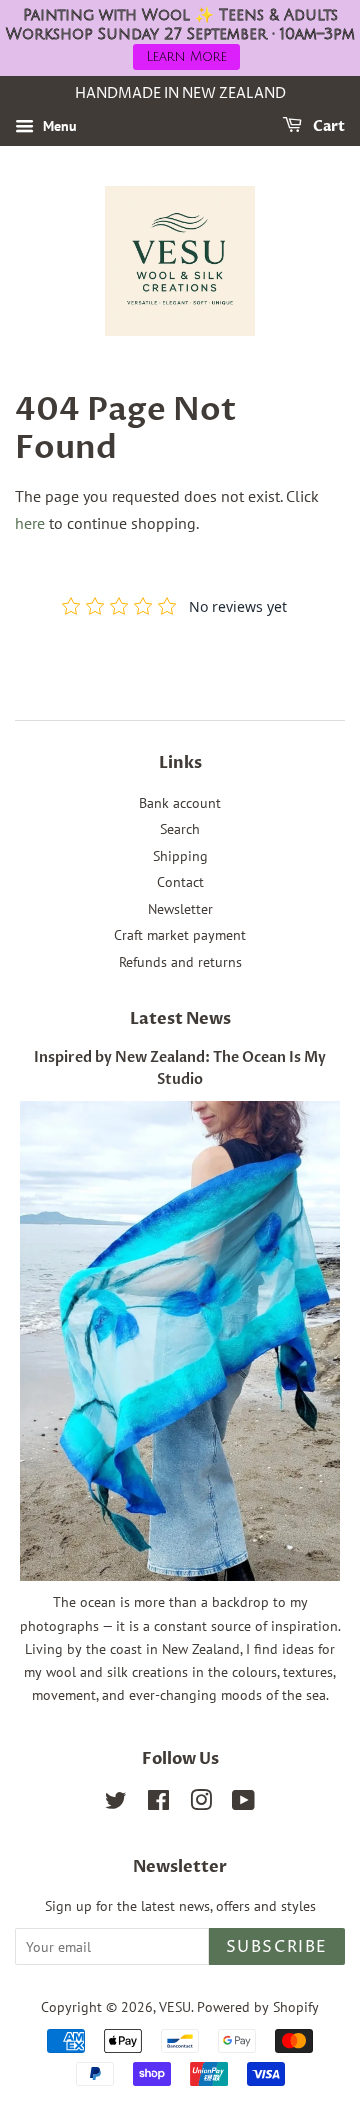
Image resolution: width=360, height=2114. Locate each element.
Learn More (186, 57)
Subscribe (277, 1947)
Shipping (180, 856)
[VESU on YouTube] (243, 1804)
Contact (180, 882)
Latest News (180, 1019)
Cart (327, 126)
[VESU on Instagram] (201, 1804)
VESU (175, 2007)
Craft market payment (180, 935)
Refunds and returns (180, 962)
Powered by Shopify (258, 2007)
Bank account (180, 803)
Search (180, 829)
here (30, 523)
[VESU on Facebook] (158, 1804)
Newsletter (180, 909)
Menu (58, 126)
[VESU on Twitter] (116, 1804)
